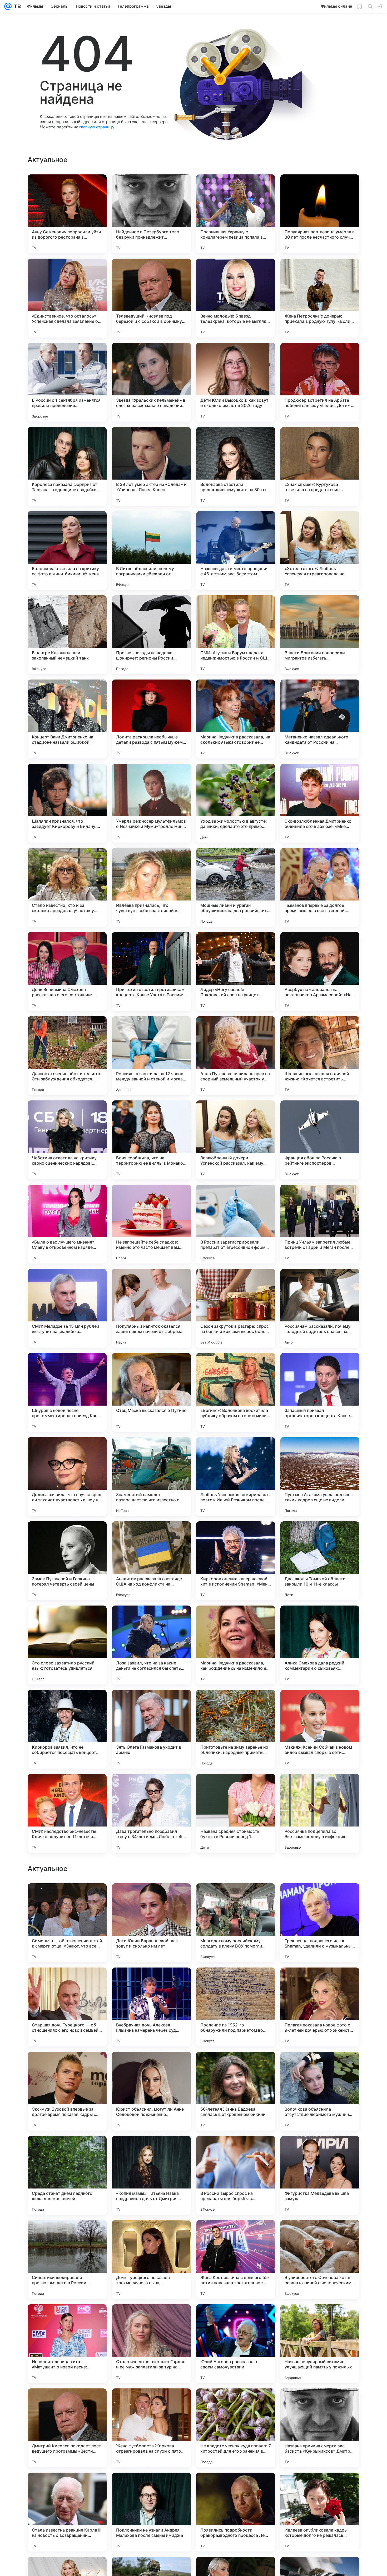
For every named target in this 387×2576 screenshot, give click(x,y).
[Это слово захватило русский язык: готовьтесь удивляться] (67, 1645)
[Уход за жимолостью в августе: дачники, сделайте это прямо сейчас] (236, 803)
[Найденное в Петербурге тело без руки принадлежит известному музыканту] (151, 214)
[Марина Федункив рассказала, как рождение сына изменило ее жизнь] (236, 1645)
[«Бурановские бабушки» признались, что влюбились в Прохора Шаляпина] (236, 2150)
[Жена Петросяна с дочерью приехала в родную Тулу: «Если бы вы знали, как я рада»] (320, 298)
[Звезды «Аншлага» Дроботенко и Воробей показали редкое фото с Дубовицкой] (67, 1982)
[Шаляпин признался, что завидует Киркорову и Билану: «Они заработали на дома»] (67, 803)
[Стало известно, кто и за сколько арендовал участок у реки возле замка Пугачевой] (67, 887)
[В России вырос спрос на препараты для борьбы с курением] (236, 2512)
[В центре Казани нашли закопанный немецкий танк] (67, 635)
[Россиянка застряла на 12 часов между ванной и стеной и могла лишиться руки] (151, 1056)
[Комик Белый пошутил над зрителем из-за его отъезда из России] (151, 2066)
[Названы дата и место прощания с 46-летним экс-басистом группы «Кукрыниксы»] (236, 551)
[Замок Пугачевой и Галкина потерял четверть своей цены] (67, 1561)
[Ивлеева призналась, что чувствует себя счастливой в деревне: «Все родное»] (151, 887)
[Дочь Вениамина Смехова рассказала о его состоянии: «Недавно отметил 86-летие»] (67, 972)
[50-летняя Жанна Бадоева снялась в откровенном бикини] (236, 2428)
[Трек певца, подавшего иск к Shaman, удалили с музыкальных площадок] (320, 2260)
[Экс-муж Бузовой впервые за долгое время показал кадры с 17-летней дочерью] (67, 2428)
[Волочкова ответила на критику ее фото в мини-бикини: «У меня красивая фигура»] (67, 551)
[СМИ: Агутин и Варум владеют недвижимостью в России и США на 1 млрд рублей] (236, 635)
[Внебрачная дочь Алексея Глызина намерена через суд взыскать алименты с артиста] (151, 2344)
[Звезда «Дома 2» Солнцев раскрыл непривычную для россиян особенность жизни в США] (67, 2066)
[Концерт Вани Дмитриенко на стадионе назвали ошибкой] (67, 719)
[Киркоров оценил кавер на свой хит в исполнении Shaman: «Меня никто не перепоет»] (236, 1561)
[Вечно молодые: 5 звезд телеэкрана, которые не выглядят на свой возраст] (236, 298)
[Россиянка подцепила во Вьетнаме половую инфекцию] (320, 1813)
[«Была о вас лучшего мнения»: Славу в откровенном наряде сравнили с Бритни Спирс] (67, 1224)
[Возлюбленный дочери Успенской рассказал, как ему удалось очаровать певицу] (236, 1140)
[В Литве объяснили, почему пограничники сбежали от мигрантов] (151, 551)
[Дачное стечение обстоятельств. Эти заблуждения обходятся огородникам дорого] (67, 1056)
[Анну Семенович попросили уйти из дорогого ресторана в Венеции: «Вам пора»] (67, 214)
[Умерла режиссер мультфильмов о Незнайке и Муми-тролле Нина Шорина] (151, 803)
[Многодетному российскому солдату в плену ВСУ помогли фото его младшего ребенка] (236, 2260)
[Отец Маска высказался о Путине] (151, 1392)
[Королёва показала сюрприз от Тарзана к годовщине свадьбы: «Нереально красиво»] (67, 466)
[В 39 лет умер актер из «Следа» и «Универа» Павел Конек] (151, 466)
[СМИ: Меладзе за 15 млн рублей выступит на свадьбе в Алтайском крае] (67, 1308)
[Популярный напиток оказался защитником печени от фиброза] (151, 1308)
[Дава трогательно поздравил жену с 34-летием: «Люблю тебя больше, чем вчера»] (151, 1813)
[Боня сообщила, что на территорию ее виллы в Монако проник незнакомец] (151, 1140)
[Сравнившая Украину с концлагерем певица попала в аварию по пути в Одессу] (236, 214)
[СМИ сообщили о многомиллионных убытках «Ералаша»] (320, 1982)
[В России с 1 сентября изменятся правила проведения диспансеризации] (67, 382)
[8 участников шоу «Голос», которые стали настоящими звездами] (320, 2150)
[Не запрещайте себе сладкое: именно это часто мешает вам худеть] (151, 1224)
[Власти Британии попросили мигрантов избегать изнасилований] (320, 635)
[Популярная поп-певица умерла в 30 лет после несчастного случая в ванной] (320, 214)
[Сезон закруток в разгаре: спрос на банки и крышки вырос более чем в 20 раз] (236, 1308)
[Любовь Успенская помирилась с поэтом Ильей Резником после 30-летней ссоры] (236, 1477)
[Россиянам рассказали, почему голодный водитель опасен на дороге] (320, 1308)
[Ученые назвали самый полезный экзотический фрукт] (67, 1898)
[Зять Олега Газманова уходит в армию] (151, 1729)
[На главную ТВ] (16, 6)
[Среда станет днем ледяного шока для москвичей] (67, 2512)
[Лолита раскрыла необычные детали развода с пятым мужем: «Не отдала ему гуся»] (151, 719)
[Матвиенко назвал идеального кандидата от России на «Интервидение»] (320, 719)
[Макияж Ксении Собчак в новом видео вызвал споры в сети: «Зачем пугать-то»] (320, 1729)
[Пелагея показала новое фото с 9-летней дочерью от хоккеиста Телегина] (320, 2344)
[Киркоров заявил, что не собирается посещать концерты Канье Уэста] (67, 1729)
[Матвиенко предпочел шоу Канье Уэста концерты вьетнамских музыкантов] (236, 1982)
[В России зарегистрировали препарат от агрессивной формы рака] (236, 1224)
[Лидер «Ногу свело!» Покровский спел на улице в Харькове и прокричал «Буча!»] (236, 972)
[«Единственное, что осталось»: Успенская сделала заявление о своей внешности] (67, 298)
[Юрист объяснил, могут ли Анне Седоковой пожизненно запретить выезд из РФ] (151, 2428)
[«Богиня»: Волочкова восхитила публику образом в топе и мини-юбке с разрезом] (236, 1392)
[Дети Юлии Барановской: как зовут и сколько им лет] (151, 2260)
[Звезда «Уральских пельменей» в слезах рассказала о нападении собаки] (151, 382)
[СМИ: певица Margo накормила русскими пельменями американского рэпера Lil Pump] (320, 1898)
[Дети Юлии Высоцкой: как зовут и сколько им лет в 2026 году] (236, 382)
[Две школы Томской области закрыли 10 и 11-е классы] (320, 1561)
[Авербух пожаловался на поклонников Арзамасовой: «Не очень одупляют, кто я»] (320, 972)
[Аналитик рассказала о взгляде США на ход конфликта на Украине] (151, 1561)
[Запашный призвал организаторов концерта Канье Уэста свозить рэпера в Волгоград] (320, 1392)
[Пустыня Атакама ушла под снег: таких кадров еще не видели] (320, 1477)
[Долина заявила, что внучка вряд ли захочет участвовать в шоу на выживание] (67, 1477)
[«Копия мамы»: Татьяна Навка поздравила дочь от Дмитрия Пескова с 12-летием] (151, 2512)
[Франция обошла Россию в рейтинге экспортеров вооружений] (320, 1140)
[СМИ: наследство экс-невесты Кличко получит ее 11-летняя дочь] (67, 1813)
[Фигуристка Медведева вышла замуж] (320, 2512)
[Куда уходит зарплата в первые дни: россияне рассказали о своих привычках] (320, 2066)
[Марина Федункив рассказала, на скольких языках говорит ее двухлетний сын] (236, 719)
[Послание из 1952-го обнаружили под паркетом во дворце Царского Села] (236, 2344)
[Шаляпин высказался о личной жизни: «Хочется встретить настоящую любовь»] (320, 1056)
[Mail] (8, 6)
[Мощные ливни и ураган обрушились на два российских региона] (236, 887)
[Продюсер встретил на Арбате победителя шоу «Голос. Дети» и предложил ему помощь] (320, 382)
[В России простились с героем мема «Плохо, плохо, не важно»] (151, 2150)
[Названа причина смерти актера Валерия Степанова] (236, 2066)
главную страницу (97, 127)
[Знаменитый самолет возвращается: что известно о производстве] (151, 1477)
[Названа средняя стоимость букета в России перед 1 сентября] (236, 1813)
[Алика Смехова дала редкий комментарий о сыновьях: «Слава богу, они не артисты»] (320, 1645)
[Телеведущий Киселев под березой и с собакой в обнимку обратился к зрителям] (151, 298)
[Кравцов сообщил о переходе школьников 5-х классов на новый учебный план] (151, 1982)
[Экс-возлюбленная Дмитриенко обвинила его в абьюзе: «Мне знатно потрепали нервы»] (320, 803)
